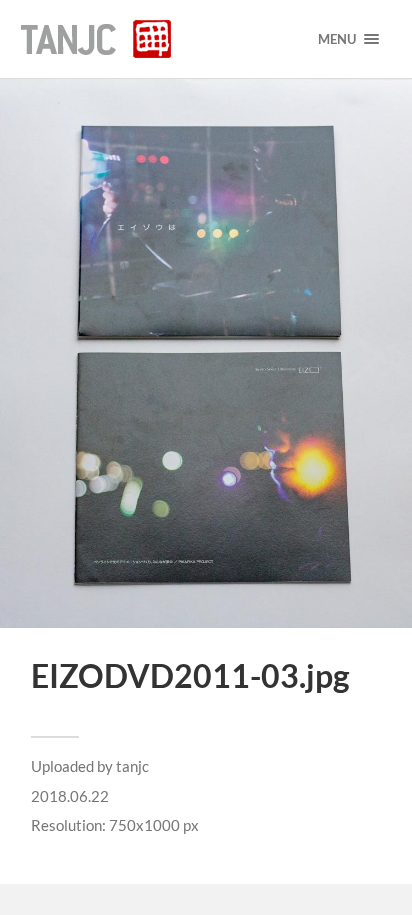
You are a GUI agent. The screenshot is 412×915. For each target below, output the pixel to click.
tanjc (132, 766)
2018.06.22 (70, 796)
